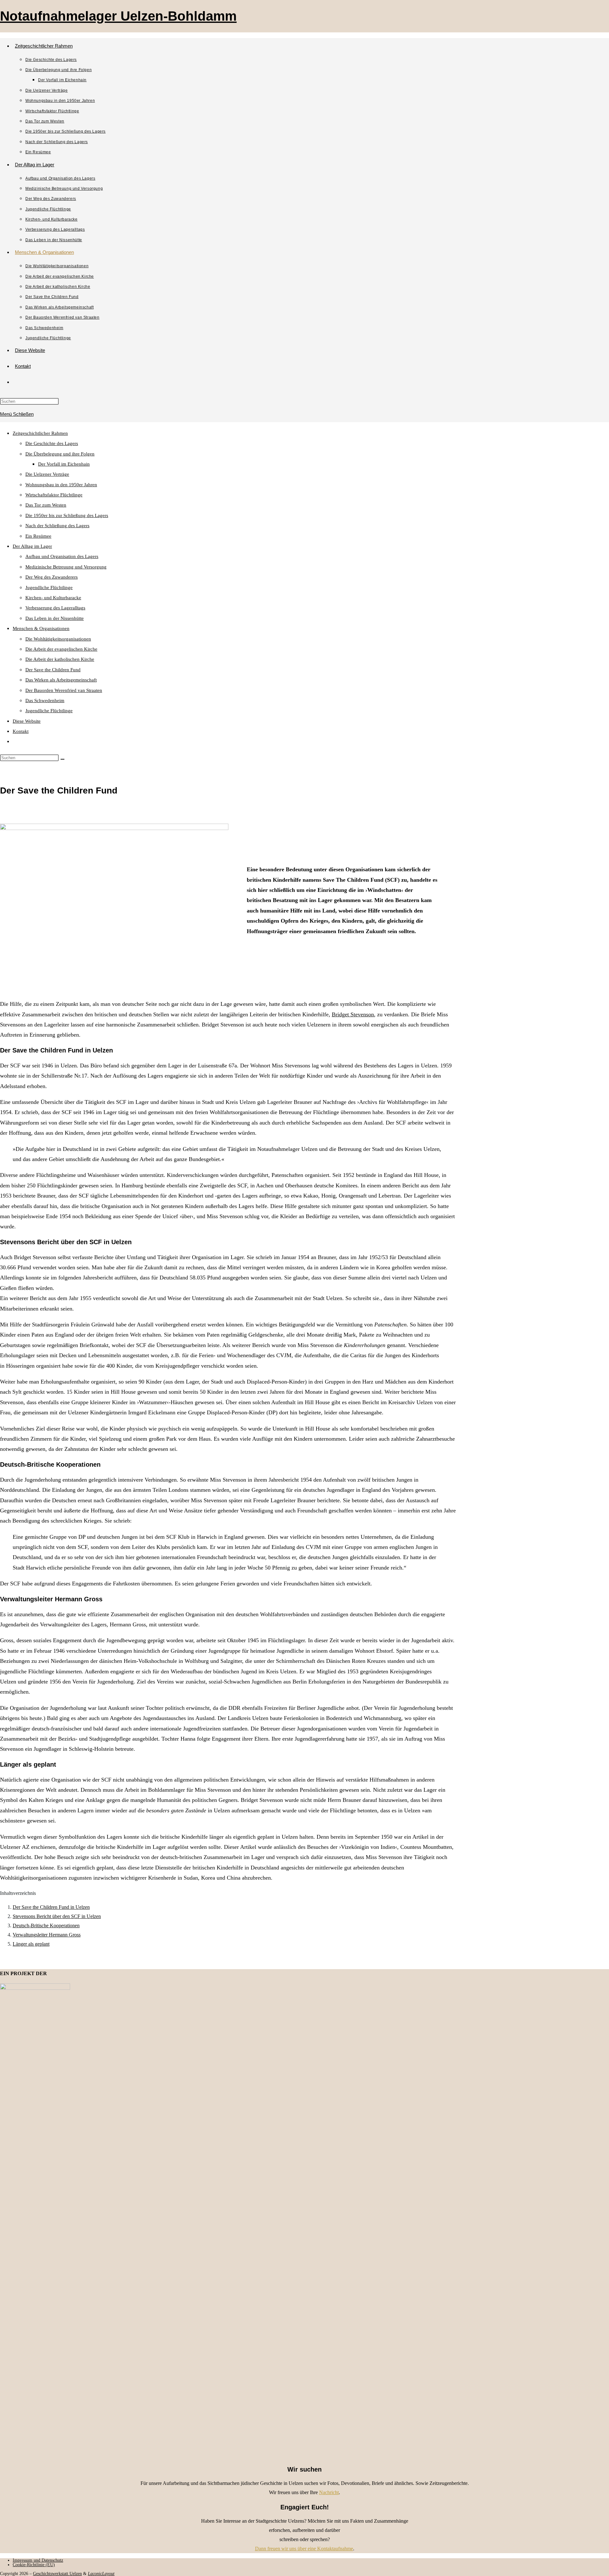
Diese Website (27, 721)
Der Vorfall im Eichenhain (64, 464)
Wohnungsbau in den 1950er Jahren (61, 485)
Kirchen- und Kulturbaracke (53, 598)
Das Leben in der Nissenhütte (55, 618)
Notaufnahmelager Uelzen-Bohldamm (118, 16)
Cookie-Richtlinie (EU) (34, 2565)
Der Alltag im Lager (32, 546)
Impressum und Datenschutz (38, 2560)
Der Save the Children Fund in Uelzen (51, 1907)
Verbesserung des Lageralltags (55, 608)
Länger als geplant (31, 1944)
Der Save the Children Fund (53, 670)
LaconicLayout (101, 2574)
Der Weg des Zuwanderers (52, 577)
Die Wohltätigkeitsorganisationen (58, 639)
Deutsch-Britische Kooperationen (46, 1925)
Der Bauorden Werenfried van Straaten (64, 690)
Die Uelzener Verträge (47, 474)
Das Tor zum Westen (46, 505)
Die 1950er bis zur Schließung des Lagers (67, 515)
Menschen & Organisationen (41, 628)
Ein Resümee (38, 536)
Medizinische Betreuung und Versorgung (66, 567)
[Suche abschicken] (62, 759)
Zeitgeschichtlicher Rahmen (40, 433)
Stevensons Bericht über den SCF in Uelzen (57, 1916)
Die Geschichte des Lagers (52, 443)
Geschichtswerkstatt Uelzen (57, 2574)
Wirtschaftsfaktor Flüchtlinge (54, 495)
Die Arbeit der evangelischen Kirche (61, 649)
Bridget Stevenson (353, 1014)
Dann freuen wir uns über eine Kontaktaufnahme (304, 2549)
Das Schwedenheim (45, 700)
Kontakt (21, 731)
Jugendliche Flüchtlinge (49, 588)
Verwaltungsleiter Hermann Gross (47, 1935)
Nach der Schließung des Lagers (57, 526)
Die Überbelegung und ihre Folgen (60, 454)
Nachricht (329, 2492)
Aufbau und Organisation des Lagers (62, 556)
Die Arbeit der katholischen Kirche (60, 659)
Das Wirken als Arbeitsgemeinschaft (61, 680)
